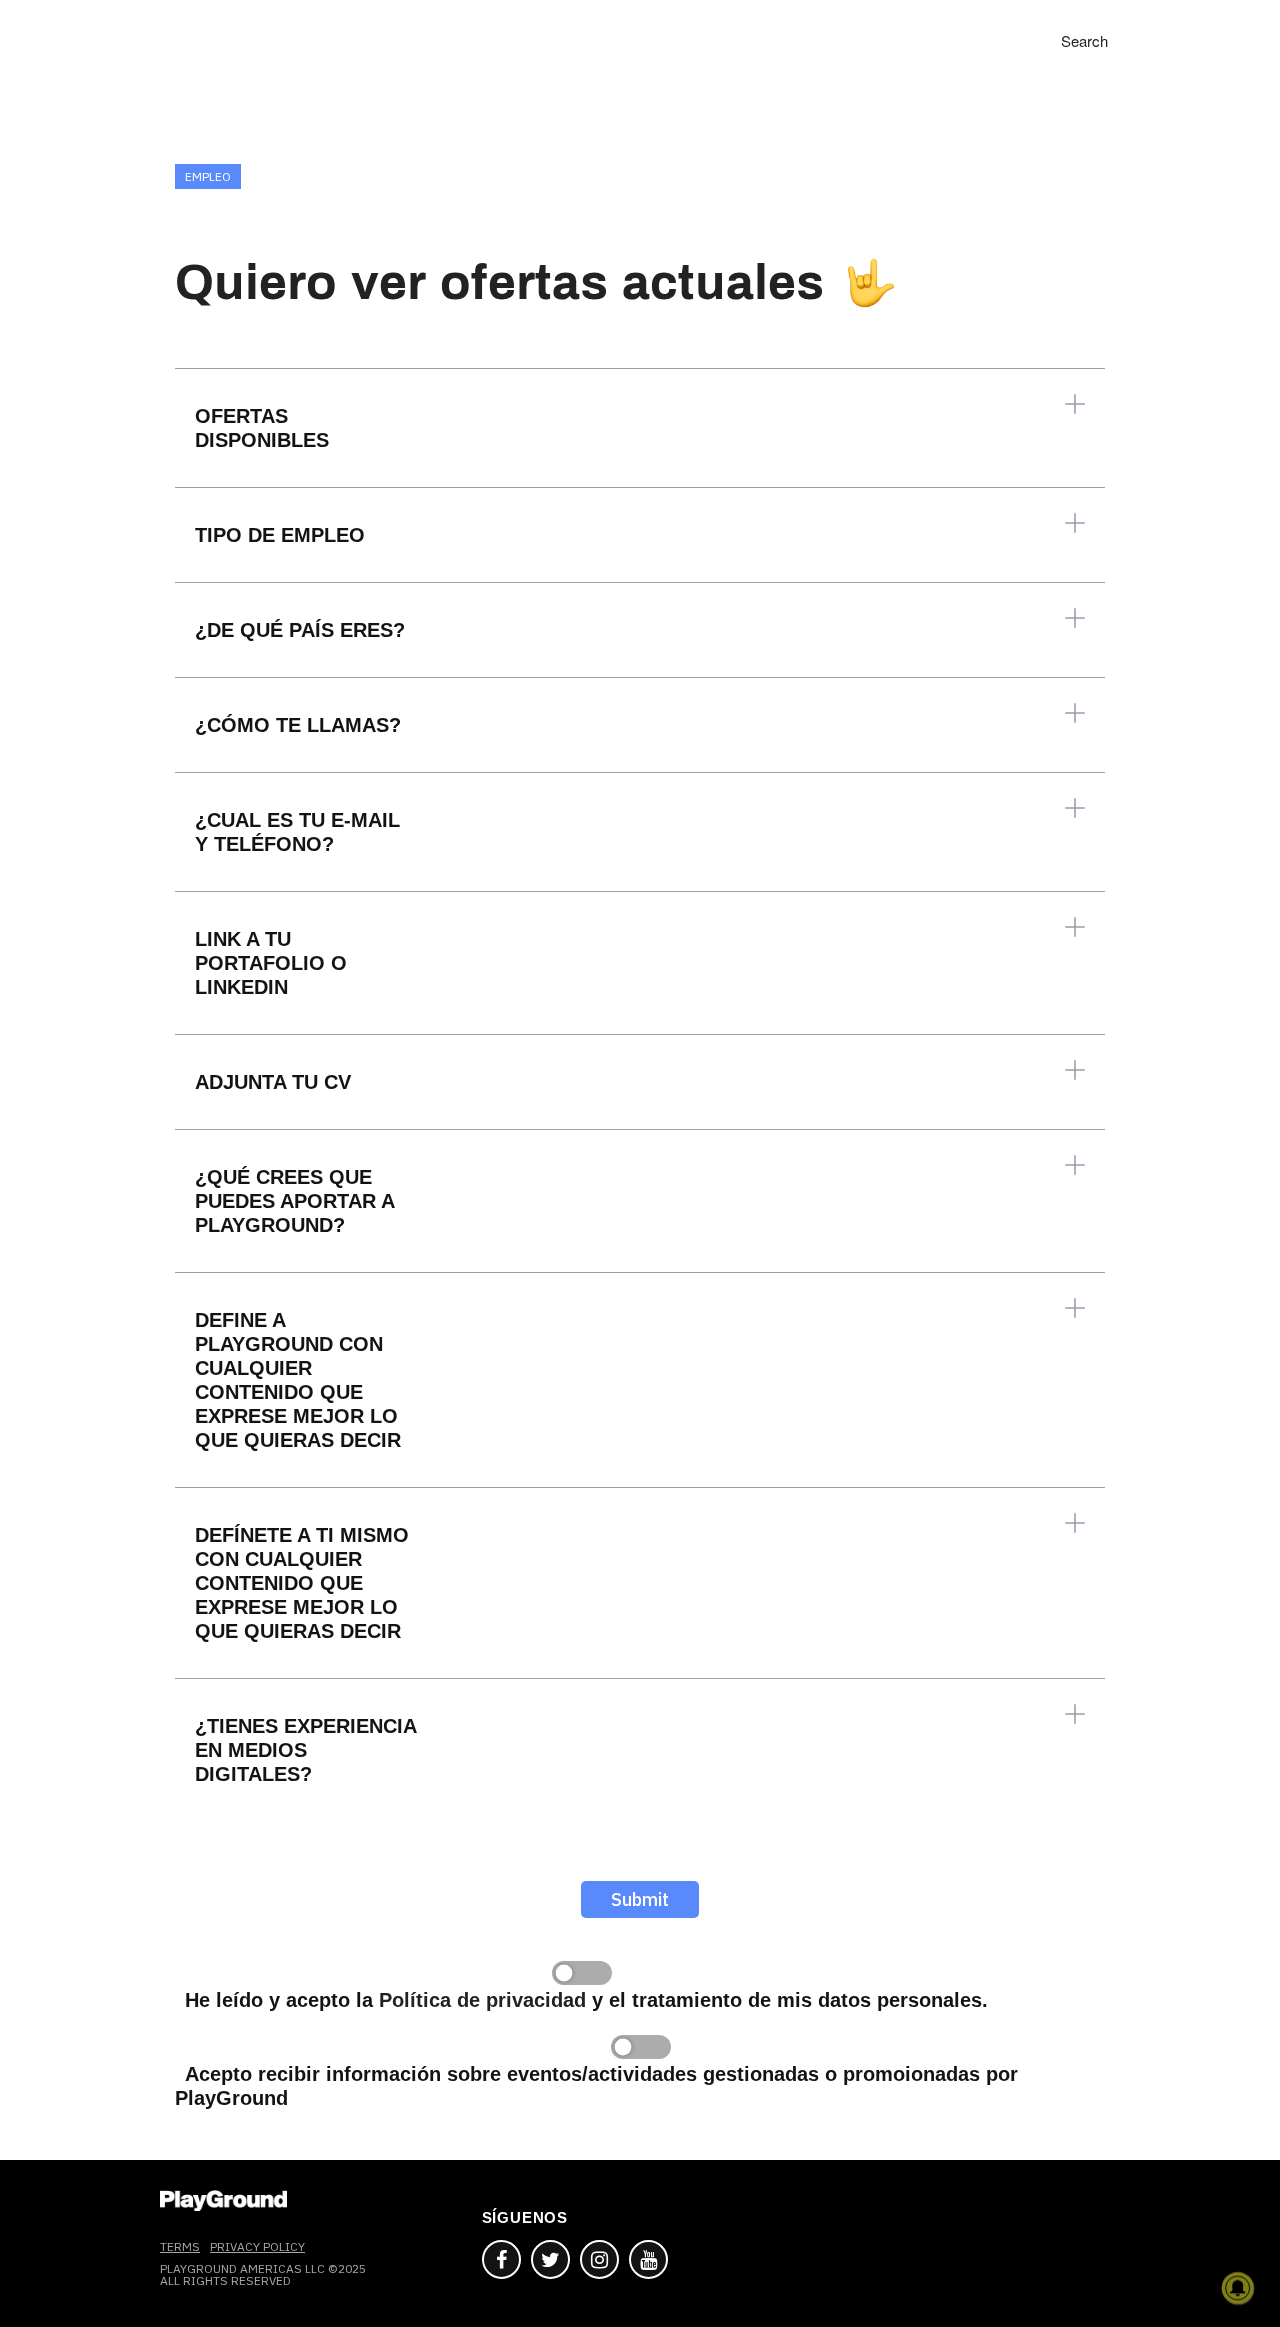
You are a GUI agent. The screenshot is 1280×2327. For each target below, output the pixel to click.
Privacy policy (257, 2246)
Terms (180, 2246)
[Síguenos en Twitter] (550, 2259)
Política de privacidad (482, 2000)
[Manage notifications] (1238, 2288)
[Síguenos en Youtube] (648, 2259)
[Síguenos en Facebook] (501, 2259)
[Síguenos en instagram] (599, 2259)
